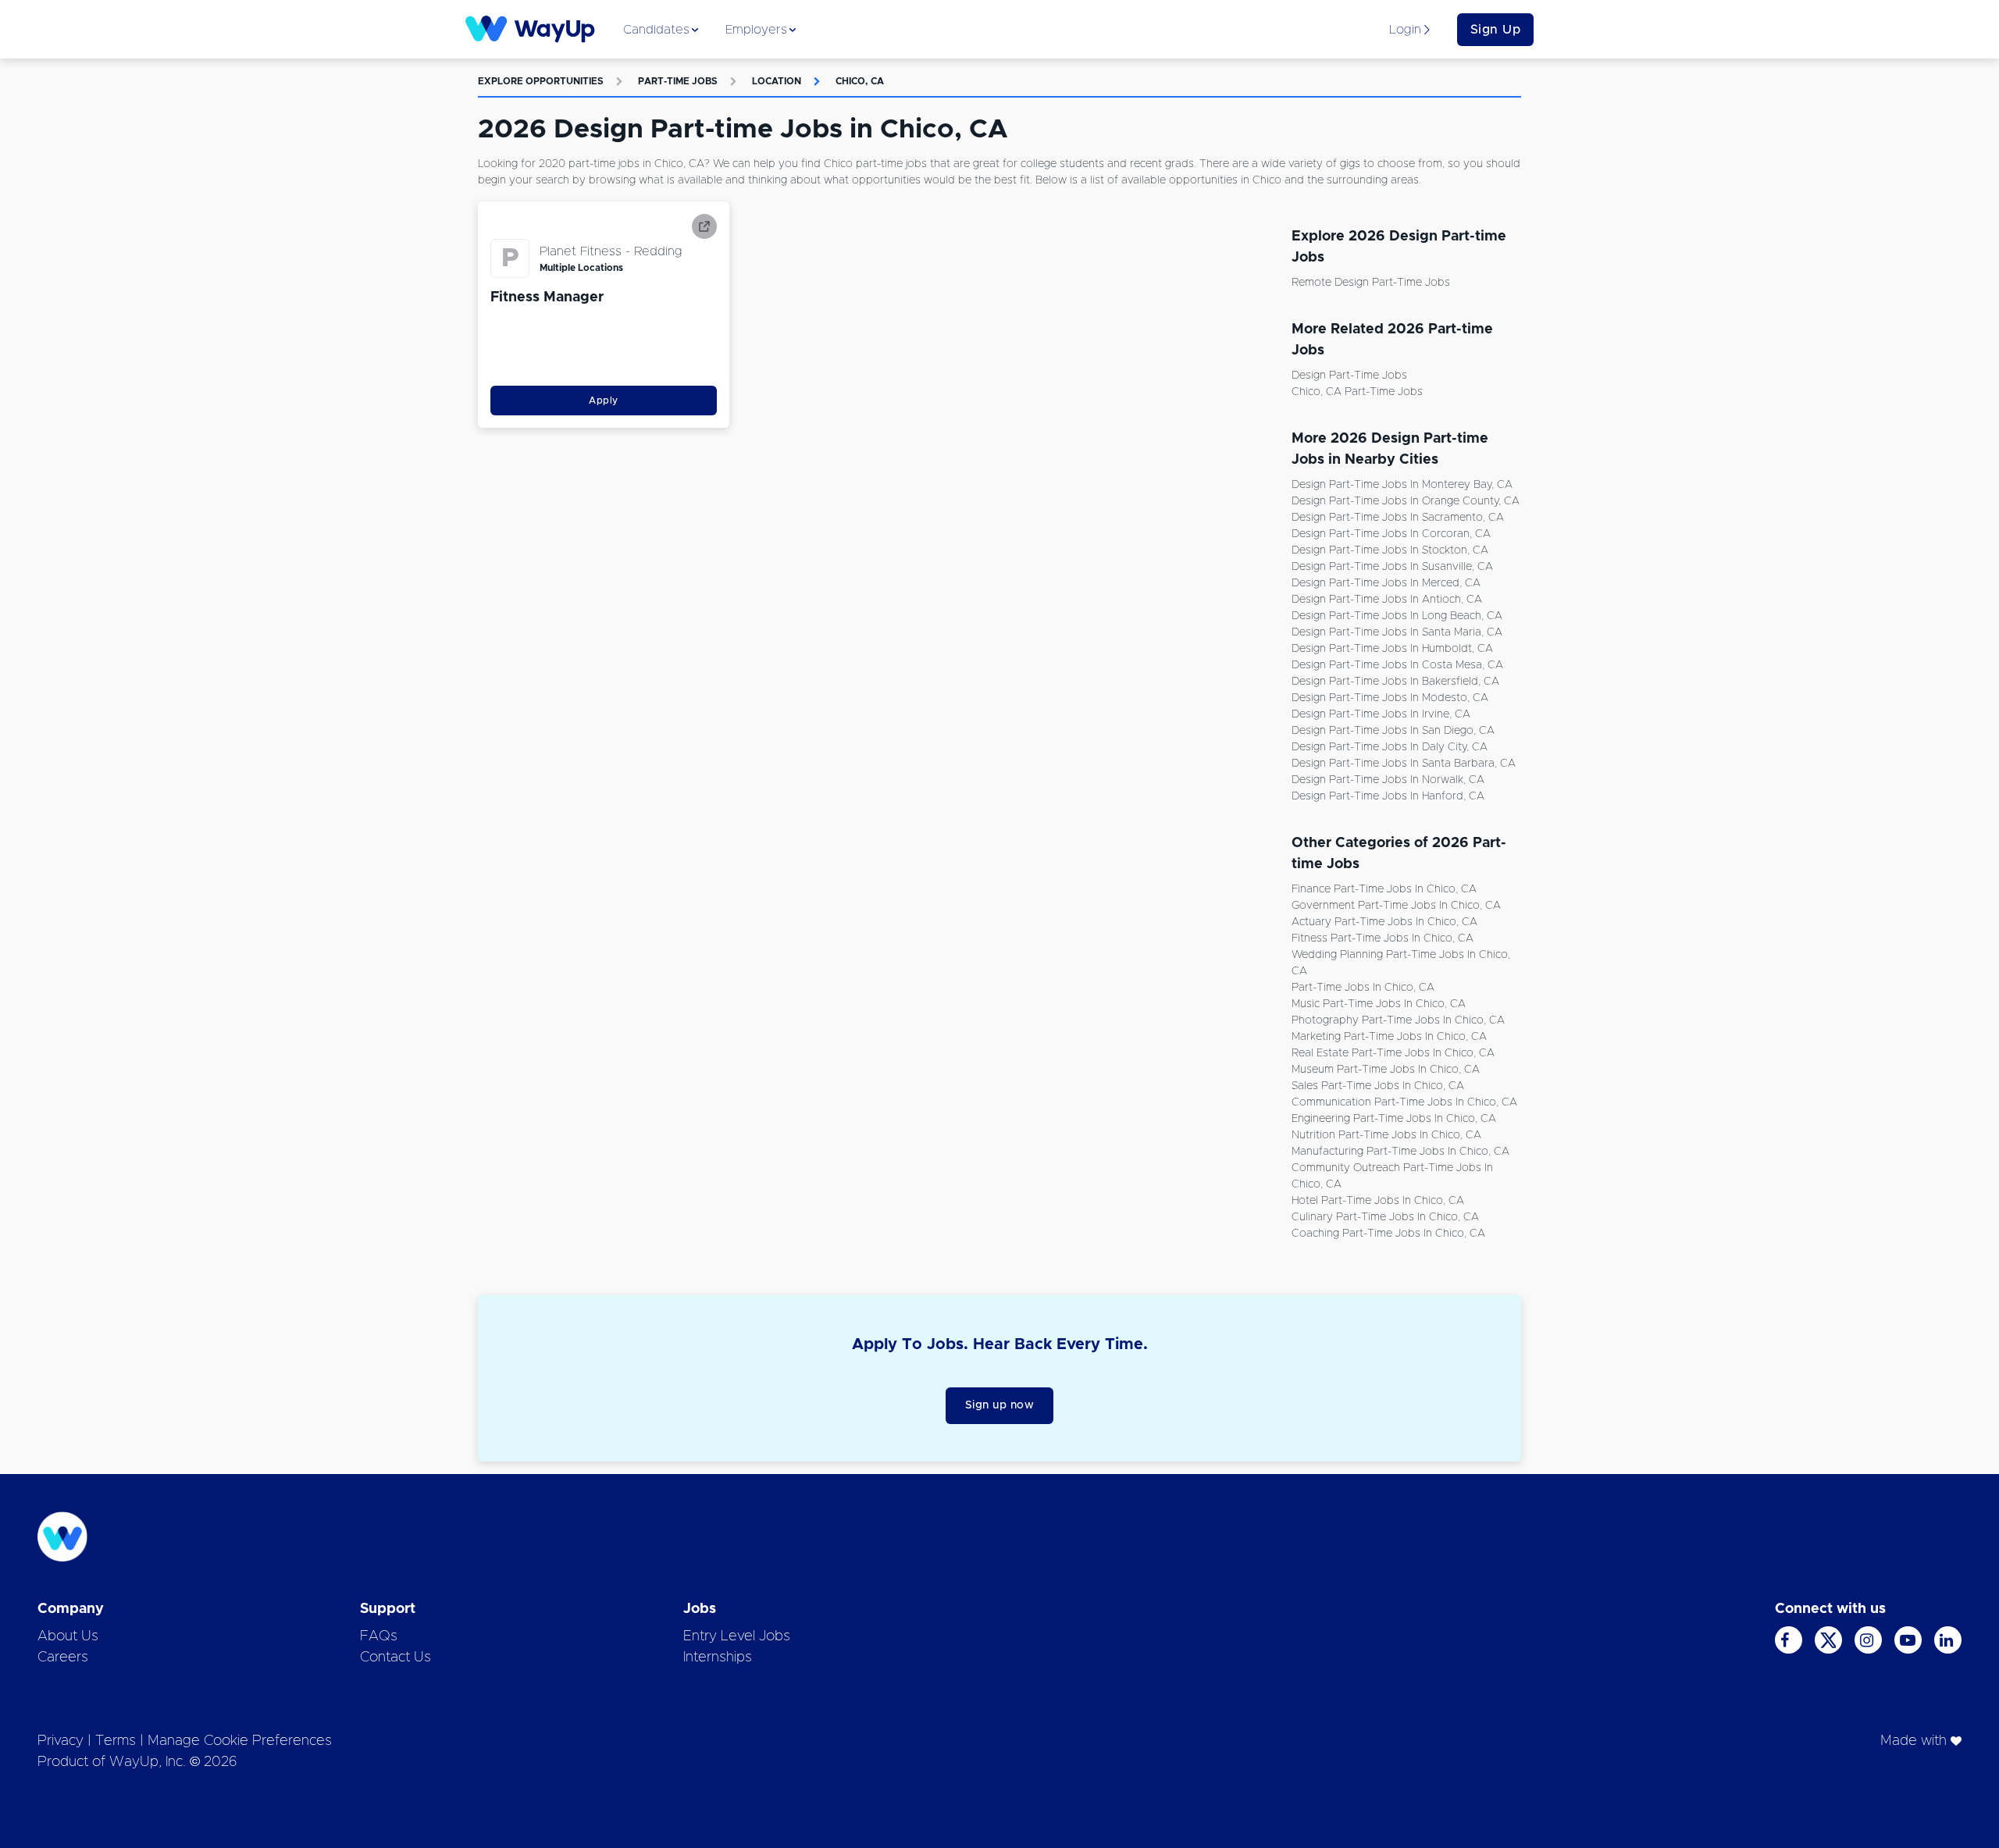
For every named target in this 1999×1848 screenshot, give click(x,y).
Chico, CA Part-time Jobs (1357, 392)
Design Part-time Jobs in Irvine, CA (1381, 714)
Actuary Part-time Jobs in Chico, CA (1384, 922)
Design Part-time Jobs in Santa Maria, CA (1397, 632)
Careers (63, 1658)
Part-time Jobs (678, 81)
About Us (68, 1636)
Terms (116, 1741)
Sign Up (1496, 30)
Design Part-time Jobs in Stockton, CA (1390, 550)
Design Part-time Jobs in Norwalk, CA (1388, 780)
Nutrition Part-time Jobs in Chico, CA (1386, 1135)
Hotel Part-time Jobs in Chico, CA (1378, 1201)
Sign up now (1000, 1405)
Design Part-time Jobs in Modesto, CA (1390, 698)
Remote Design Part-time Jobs (1371, 283)
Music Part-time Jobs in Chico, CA (1379, 1004)
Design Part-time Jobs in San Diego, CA (1393, 731)
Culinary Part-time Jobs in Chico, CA (1385, 1217)
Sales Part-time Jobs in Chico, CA (1378, 1086)
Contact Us (396, 1658)
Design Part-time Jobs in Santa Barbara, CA (1404, 764)
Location (777, 81)
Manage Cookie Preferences (240, 1741)
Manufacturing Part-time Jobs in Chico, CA (1400, 1152)
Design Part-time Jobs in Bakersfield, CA (1395, 682)
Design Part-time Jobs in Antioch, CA (1387, 600)
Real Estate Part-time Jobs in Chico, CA (1393, 1053)
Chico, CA (860, 81)
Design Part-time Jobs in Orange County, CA (1406, 501)
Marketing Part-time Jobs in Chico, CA (1389, 1037)
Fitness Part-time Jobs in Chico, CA (1383, 938)
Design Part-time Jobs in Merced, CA (1386, 583)
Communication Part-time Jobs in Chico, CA (1404, 1102)
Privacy (61, 1741)
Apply (604, 401)
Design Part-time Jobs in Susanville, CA (1392, 567)
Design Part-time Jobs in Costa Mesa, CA (1397, 665)
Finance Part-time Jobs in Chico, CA (1384, 889)
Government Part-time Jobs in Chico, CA (1396, 906)
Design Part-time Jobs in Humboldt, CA (1392, 649)
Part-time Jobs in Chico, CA (1363, 988)
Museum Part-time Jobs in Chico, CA (1386, 1070)
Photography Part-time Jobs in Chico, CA (1398, 1020)
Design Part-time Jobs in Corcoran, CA (1391, 534)
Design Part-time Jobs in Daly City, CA (1390, 747)
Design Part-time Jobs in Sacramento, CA (1398, 518)
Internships (718, 1658)
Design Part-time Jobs (1349, 376)
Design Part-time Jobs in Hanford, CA (1388, 796)
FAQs (379, 1636)
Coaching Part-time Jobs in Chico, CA (1388, 1234)
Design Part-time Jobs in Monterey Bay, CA (1402, 485)
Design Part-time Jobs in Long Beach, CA (1397, 616)
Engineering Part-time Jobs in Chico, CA (1394, 1119)
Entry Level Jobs (737, 1636)
